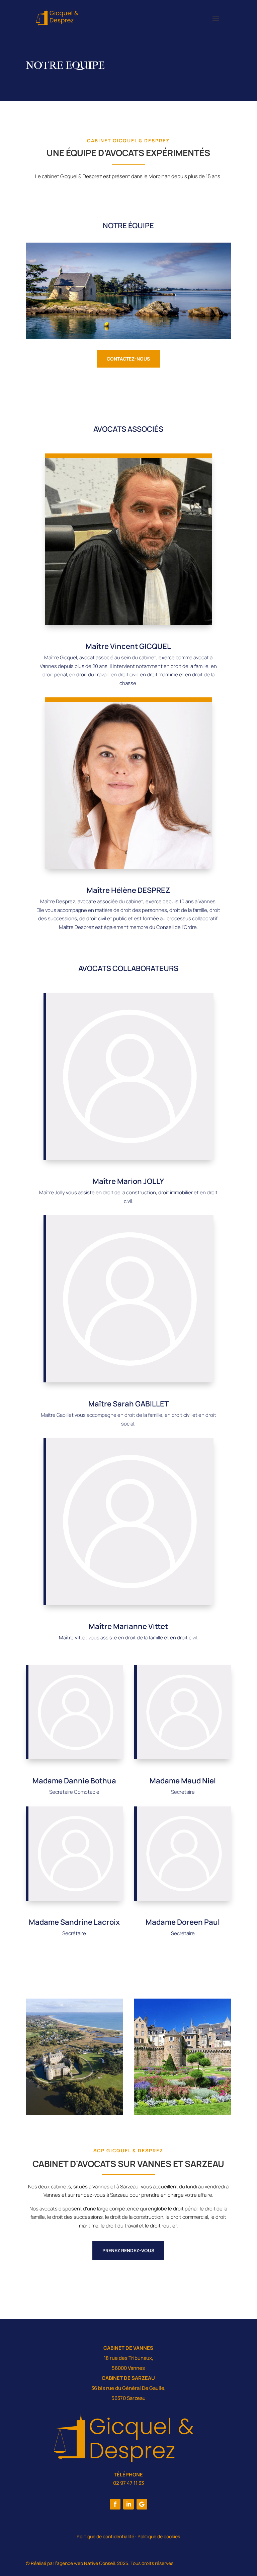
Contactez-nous (128, 359)
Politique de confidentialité (105, 2536)
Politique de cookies (159, 2536)
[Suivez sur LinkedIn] (128, 2504)
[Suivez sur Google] (142, 2504)
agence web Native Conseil (86, 2563)
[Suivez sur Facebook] (115, 2504)
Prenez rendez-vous (128, 2250)
